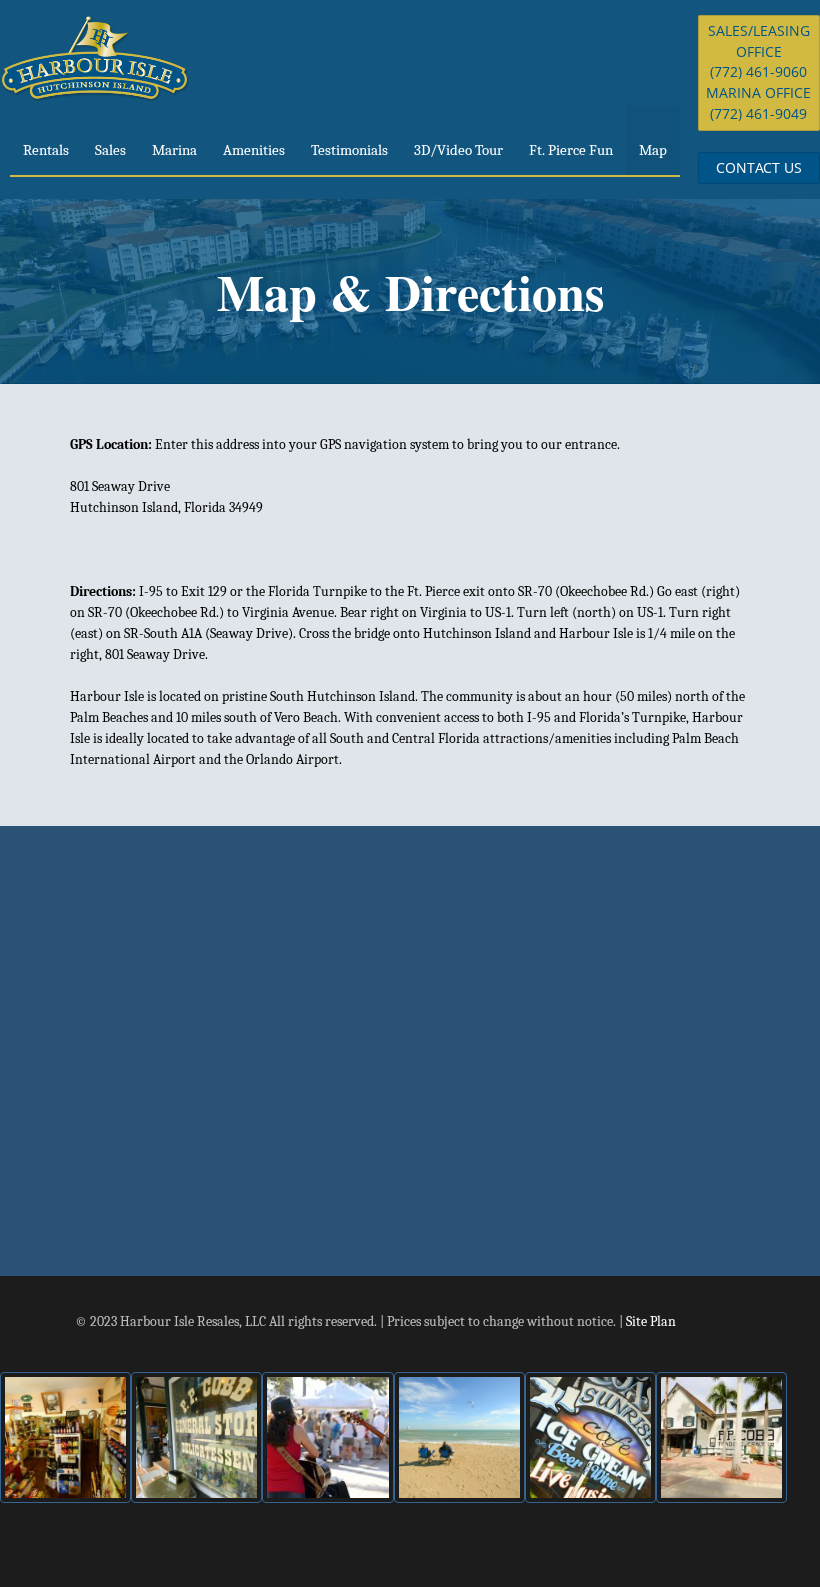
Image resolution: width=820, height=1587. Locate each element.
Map (653, 150)
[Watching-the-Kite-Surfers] (459, 1437)
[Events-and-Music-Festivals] (327, 1437)
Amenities (254, 150)
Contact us (759, 167)
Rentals (46, 150)
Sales (110, 150)
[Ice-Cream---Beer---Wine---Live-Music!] (590, 1437)
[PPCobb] (721, 1437)
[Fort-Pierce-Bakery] (65, 1437)
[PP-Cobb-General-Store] (196, 1437)
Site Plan (651, 1321)
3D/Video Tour (458, 150)
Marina (174, 150)
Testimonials (349, 150)
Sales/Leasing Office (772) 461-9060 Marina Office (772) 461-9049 (758, 72)
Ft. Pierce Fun (571, 150)
